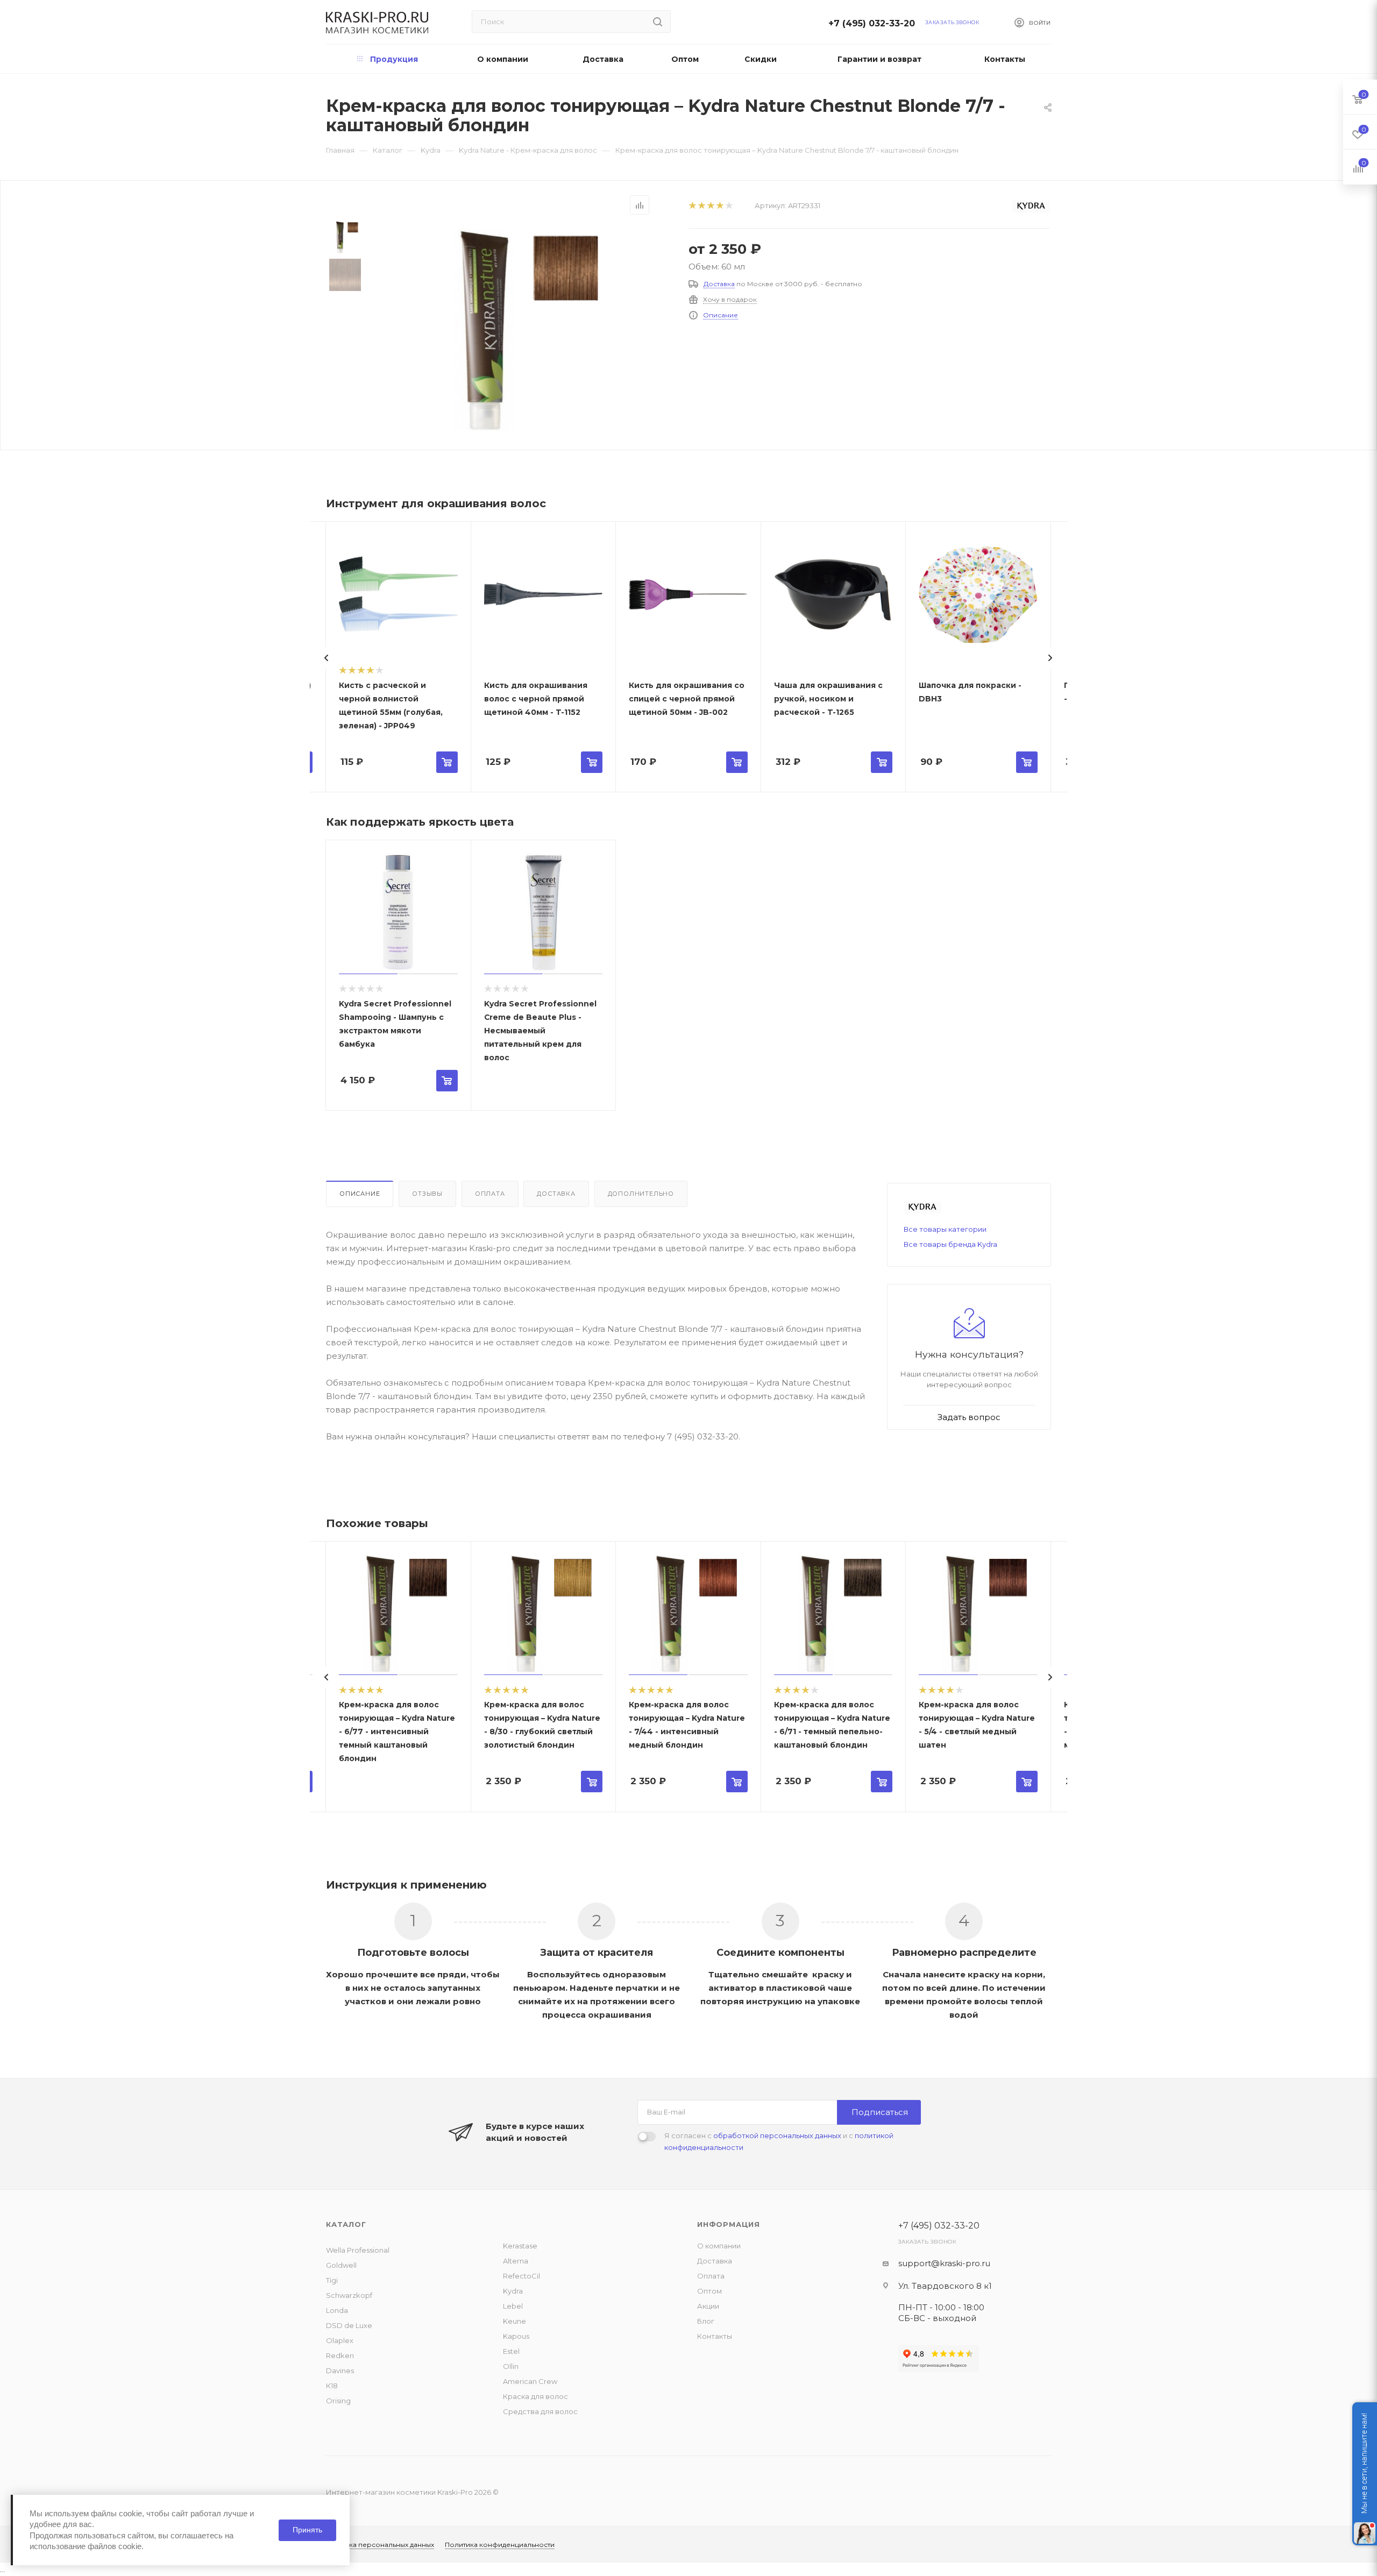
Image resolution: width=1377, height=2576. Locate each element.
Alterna (516, 2261)
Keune (514, 2321)
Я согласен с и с (779, 2141)
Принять (307, 2530)
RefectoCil (521, 2276)
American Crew (530, 2381)
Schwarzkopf (349, 2295)
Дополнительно (641, 1194)
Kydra (513, 2291)
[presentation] (326, 658)
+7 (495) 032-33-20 (875, 23)
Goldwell (341, 2265)
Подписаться (880, 2112)
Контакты (715, 2336)
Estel (511, 2351)
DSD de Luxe (349, 2325)
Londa (337, 2310)
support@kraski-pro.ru (944, 2263)
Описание (721, 315)
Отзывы (427, 1194)
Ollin (511, 2366)
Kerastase (520, 2246)
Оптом (709, 2291)
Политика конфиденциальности (500, 2545)
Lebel (513, 2306)
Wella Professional (358, 2250)
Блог (706, 2321)
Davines (340, 2371)
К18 (332, 2386)
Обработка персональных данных (376, 2545)
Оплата (490, 1194)
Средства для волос (540, 2411)
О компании (719, 2246)
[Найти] (658, 22)
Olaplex (340, 2340)
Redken (340, 2355)
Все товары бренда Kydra (950, 1244)
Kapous (516, 2336)
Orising (338, 2401)
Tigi (332, 2280)
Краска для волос (535, 2396)
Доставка (719, 284)
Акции (708, 2306)
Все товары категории (945, 1229)
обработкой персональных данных (777, 2135)
